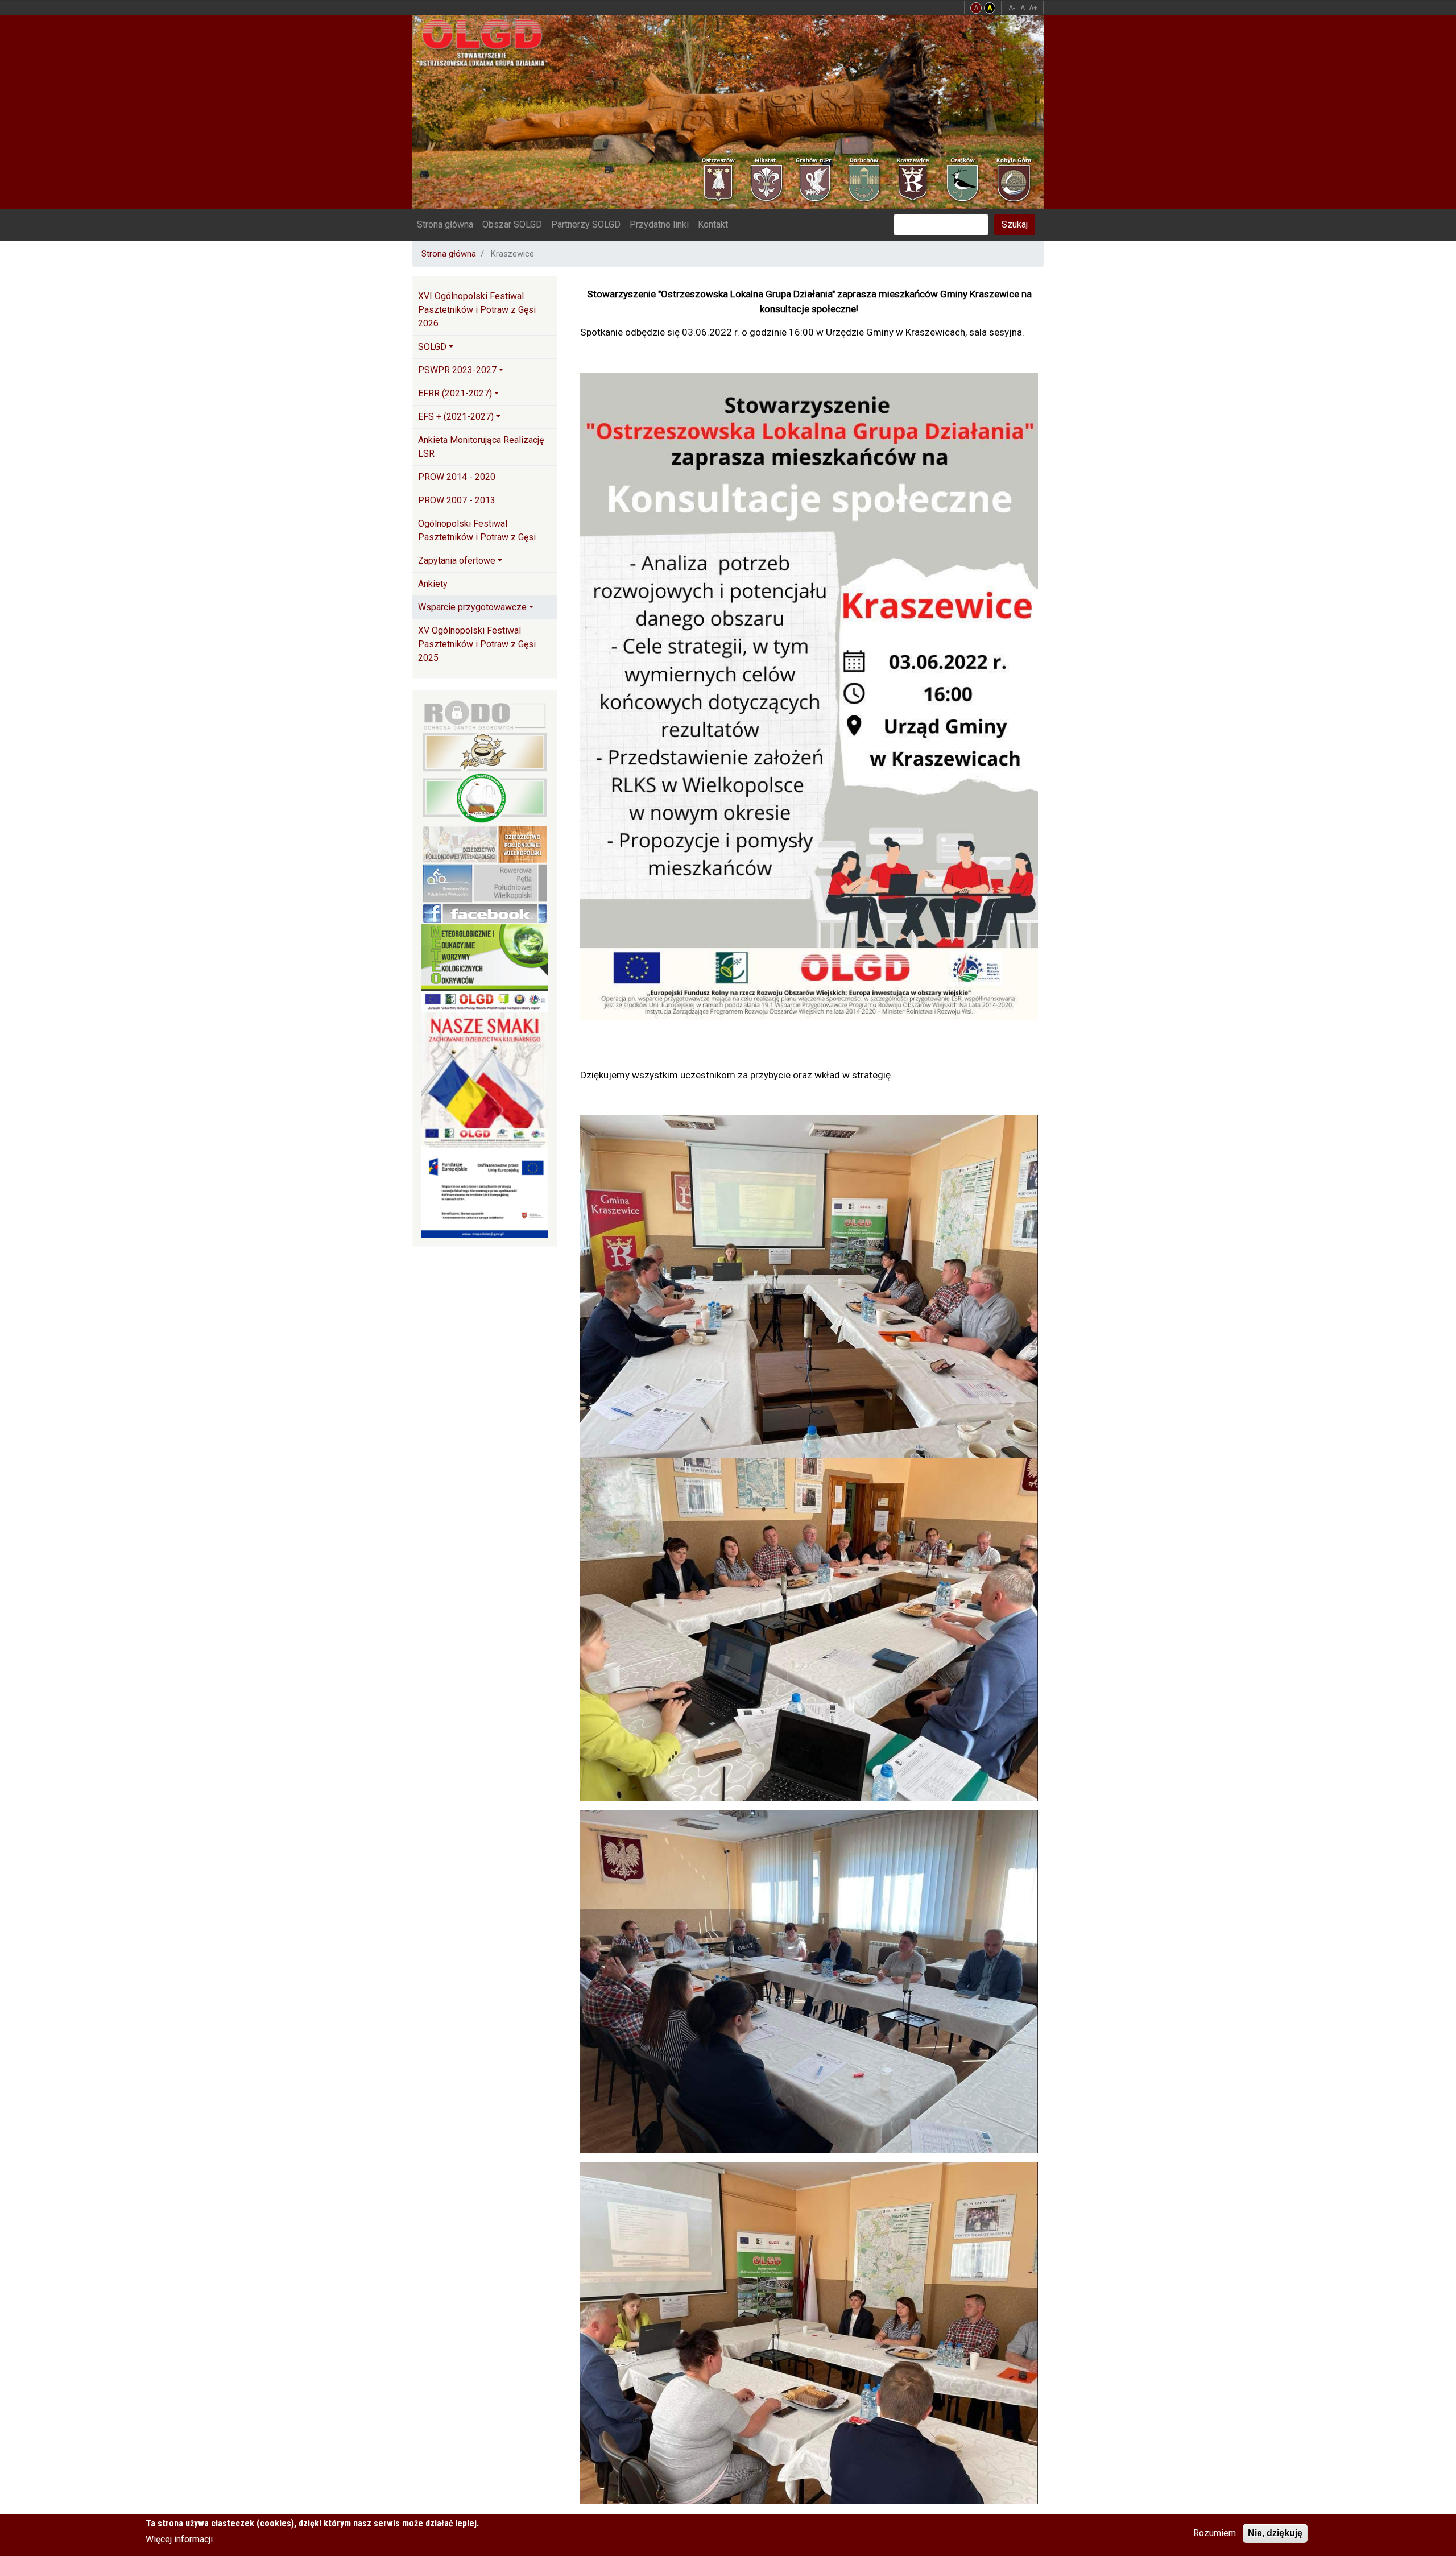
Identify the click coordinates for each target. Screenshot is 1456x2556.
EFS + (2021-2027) (456, 417)
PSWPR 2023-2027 (457, 370)
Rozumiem (1215, 2533)
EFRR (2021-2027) (455, 393)
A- (1012, 8)
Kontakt (713, 224)
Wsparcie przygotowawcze (472, 607)
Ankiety (433, 584)
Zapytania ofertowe (457, 561)
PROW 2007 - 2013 (457, 500)
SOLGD (432, 347)
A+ (1033, 8)
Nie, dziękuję (1275, 2533)
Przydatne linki (659, 224)
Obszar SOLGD (512, 224)
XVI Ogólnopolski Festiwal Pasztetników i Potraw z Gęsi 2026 (477, 310)
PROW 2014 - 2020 (457, 477)
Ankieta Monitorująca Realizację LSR (481, 447)
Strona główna (445, 224)
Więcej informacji (179, 2539)
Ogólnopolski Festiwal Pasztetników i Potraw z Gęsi (477, 530)
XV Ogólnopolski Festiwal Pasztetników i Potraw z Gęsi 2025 (477, 644)
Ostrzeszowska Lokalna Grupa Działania (487, 42)
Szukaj (1015, 224)
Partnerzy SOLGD (586, 224)
